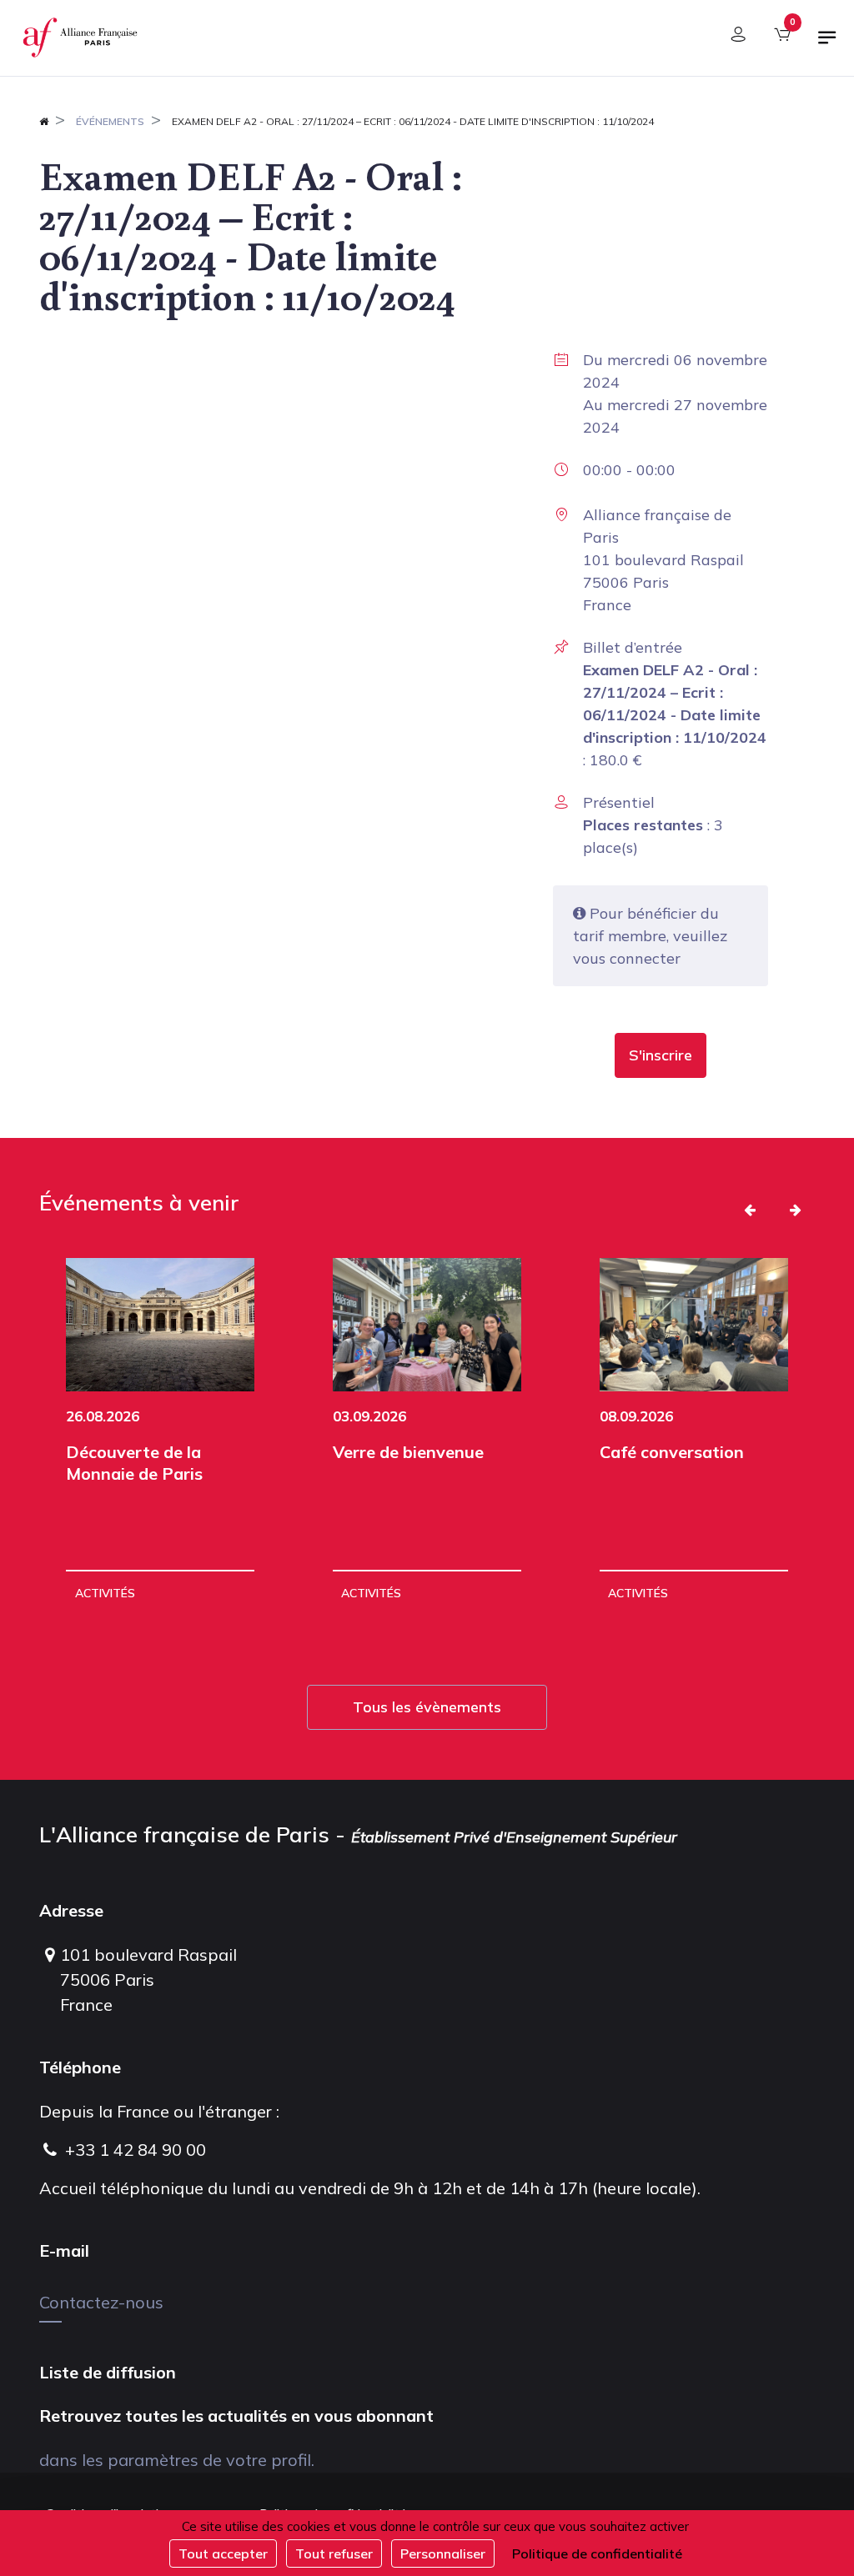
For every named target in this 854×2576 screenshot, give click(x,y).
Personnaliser (443, 2553)
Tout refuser (334, 2553)
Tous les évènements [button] (427, 1707)
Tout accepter (223, 2553)
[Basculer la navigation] (827, 44)
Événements (110, 121)
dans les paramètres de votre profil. (177, 2460)
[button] (661, 1055)
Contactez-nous (101, 2302)
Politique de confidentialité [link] (597, 2553)
